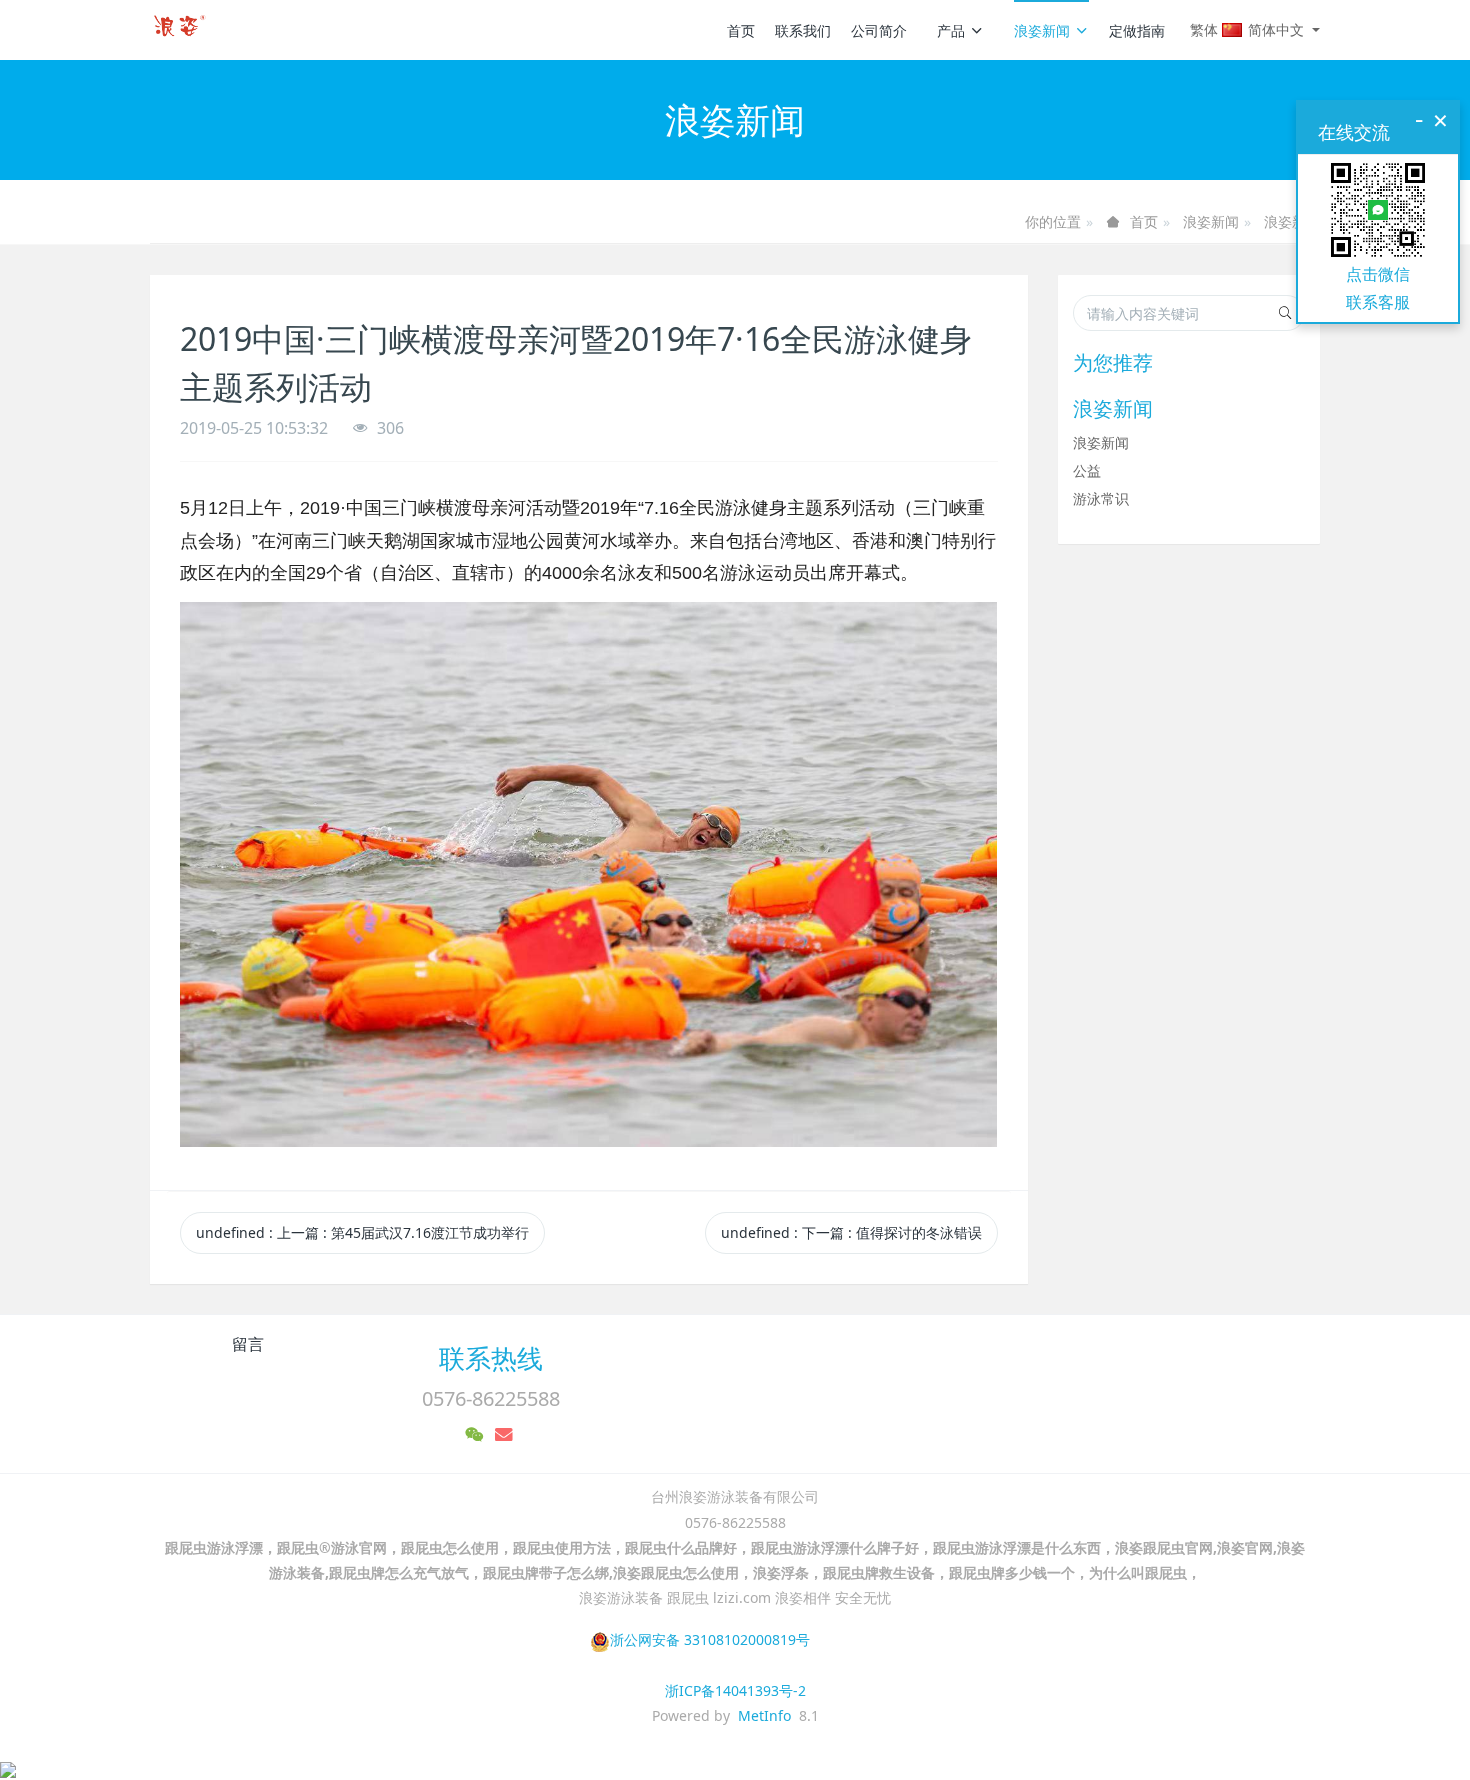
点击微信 (1378, 274)
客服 (1394, 302)
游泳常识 (1101, 498)
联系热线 (491, 1358)
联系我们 (803, 30)
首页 (741, 30)
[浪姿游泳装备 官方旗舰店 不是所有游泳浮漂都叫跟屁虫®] (181, 30)
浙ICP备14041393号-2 (735, 1690)
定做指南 (1137, 30)
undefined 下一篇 (851, 1232)
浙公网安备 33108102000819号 (710, 1639)
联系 (1362, 302)
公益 (1087, 470)
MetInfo (764, 1715)
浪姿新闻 (1042, 30)
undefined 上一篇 (362, 1232)
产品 (951, 30)
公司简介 (879, 30)
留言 (248, 1344)
